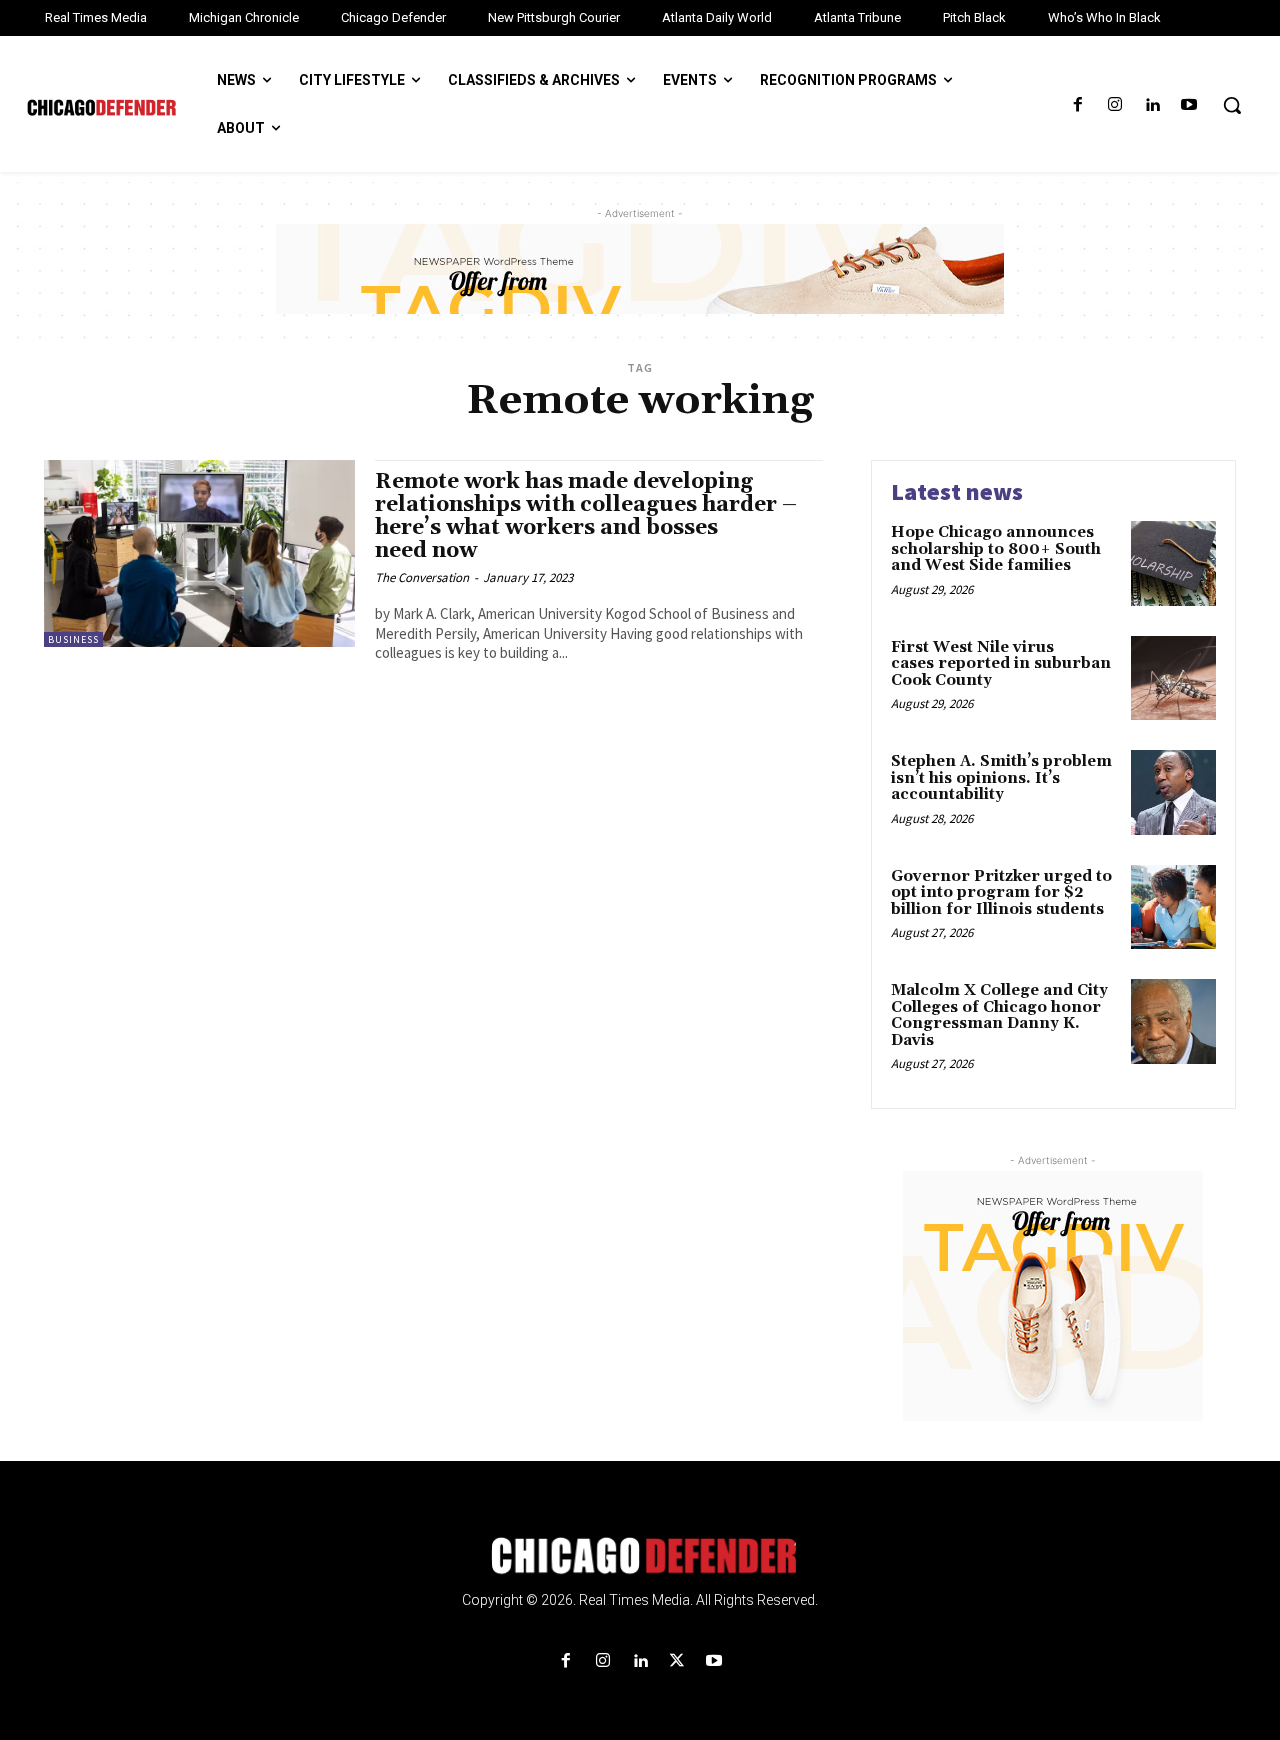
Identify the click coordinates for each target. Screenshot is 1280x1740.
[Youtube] (1189, 105)
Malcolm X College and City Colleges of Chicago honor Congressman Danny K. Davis (999, 1015)
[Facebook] (1077, 105)
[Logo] (640, 1556)
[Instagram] (1114, 105)
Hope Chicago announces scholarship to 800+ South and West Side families (996, 549)
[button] (1232, 105)
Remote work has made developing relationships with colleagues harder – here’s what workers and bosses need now (586, 516)
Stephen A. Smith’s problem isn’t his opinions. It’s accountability (1001, 778)
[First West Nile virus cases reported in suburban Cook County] (1173, 678)
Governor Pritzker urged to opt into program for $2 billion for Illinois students (1001, 893)
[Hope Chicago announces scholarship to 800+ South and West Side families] (1173, 563)
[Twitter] (677, 1661)
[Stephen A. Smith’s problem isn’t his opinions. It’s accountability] (1173, 792)
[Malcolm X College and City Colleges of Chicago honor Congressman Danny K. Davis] (1173, 1021)
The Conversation (422, 577)
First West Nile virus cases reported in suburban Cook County (1001, 664)
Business (73, 639)
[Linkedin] (1152, 105)
